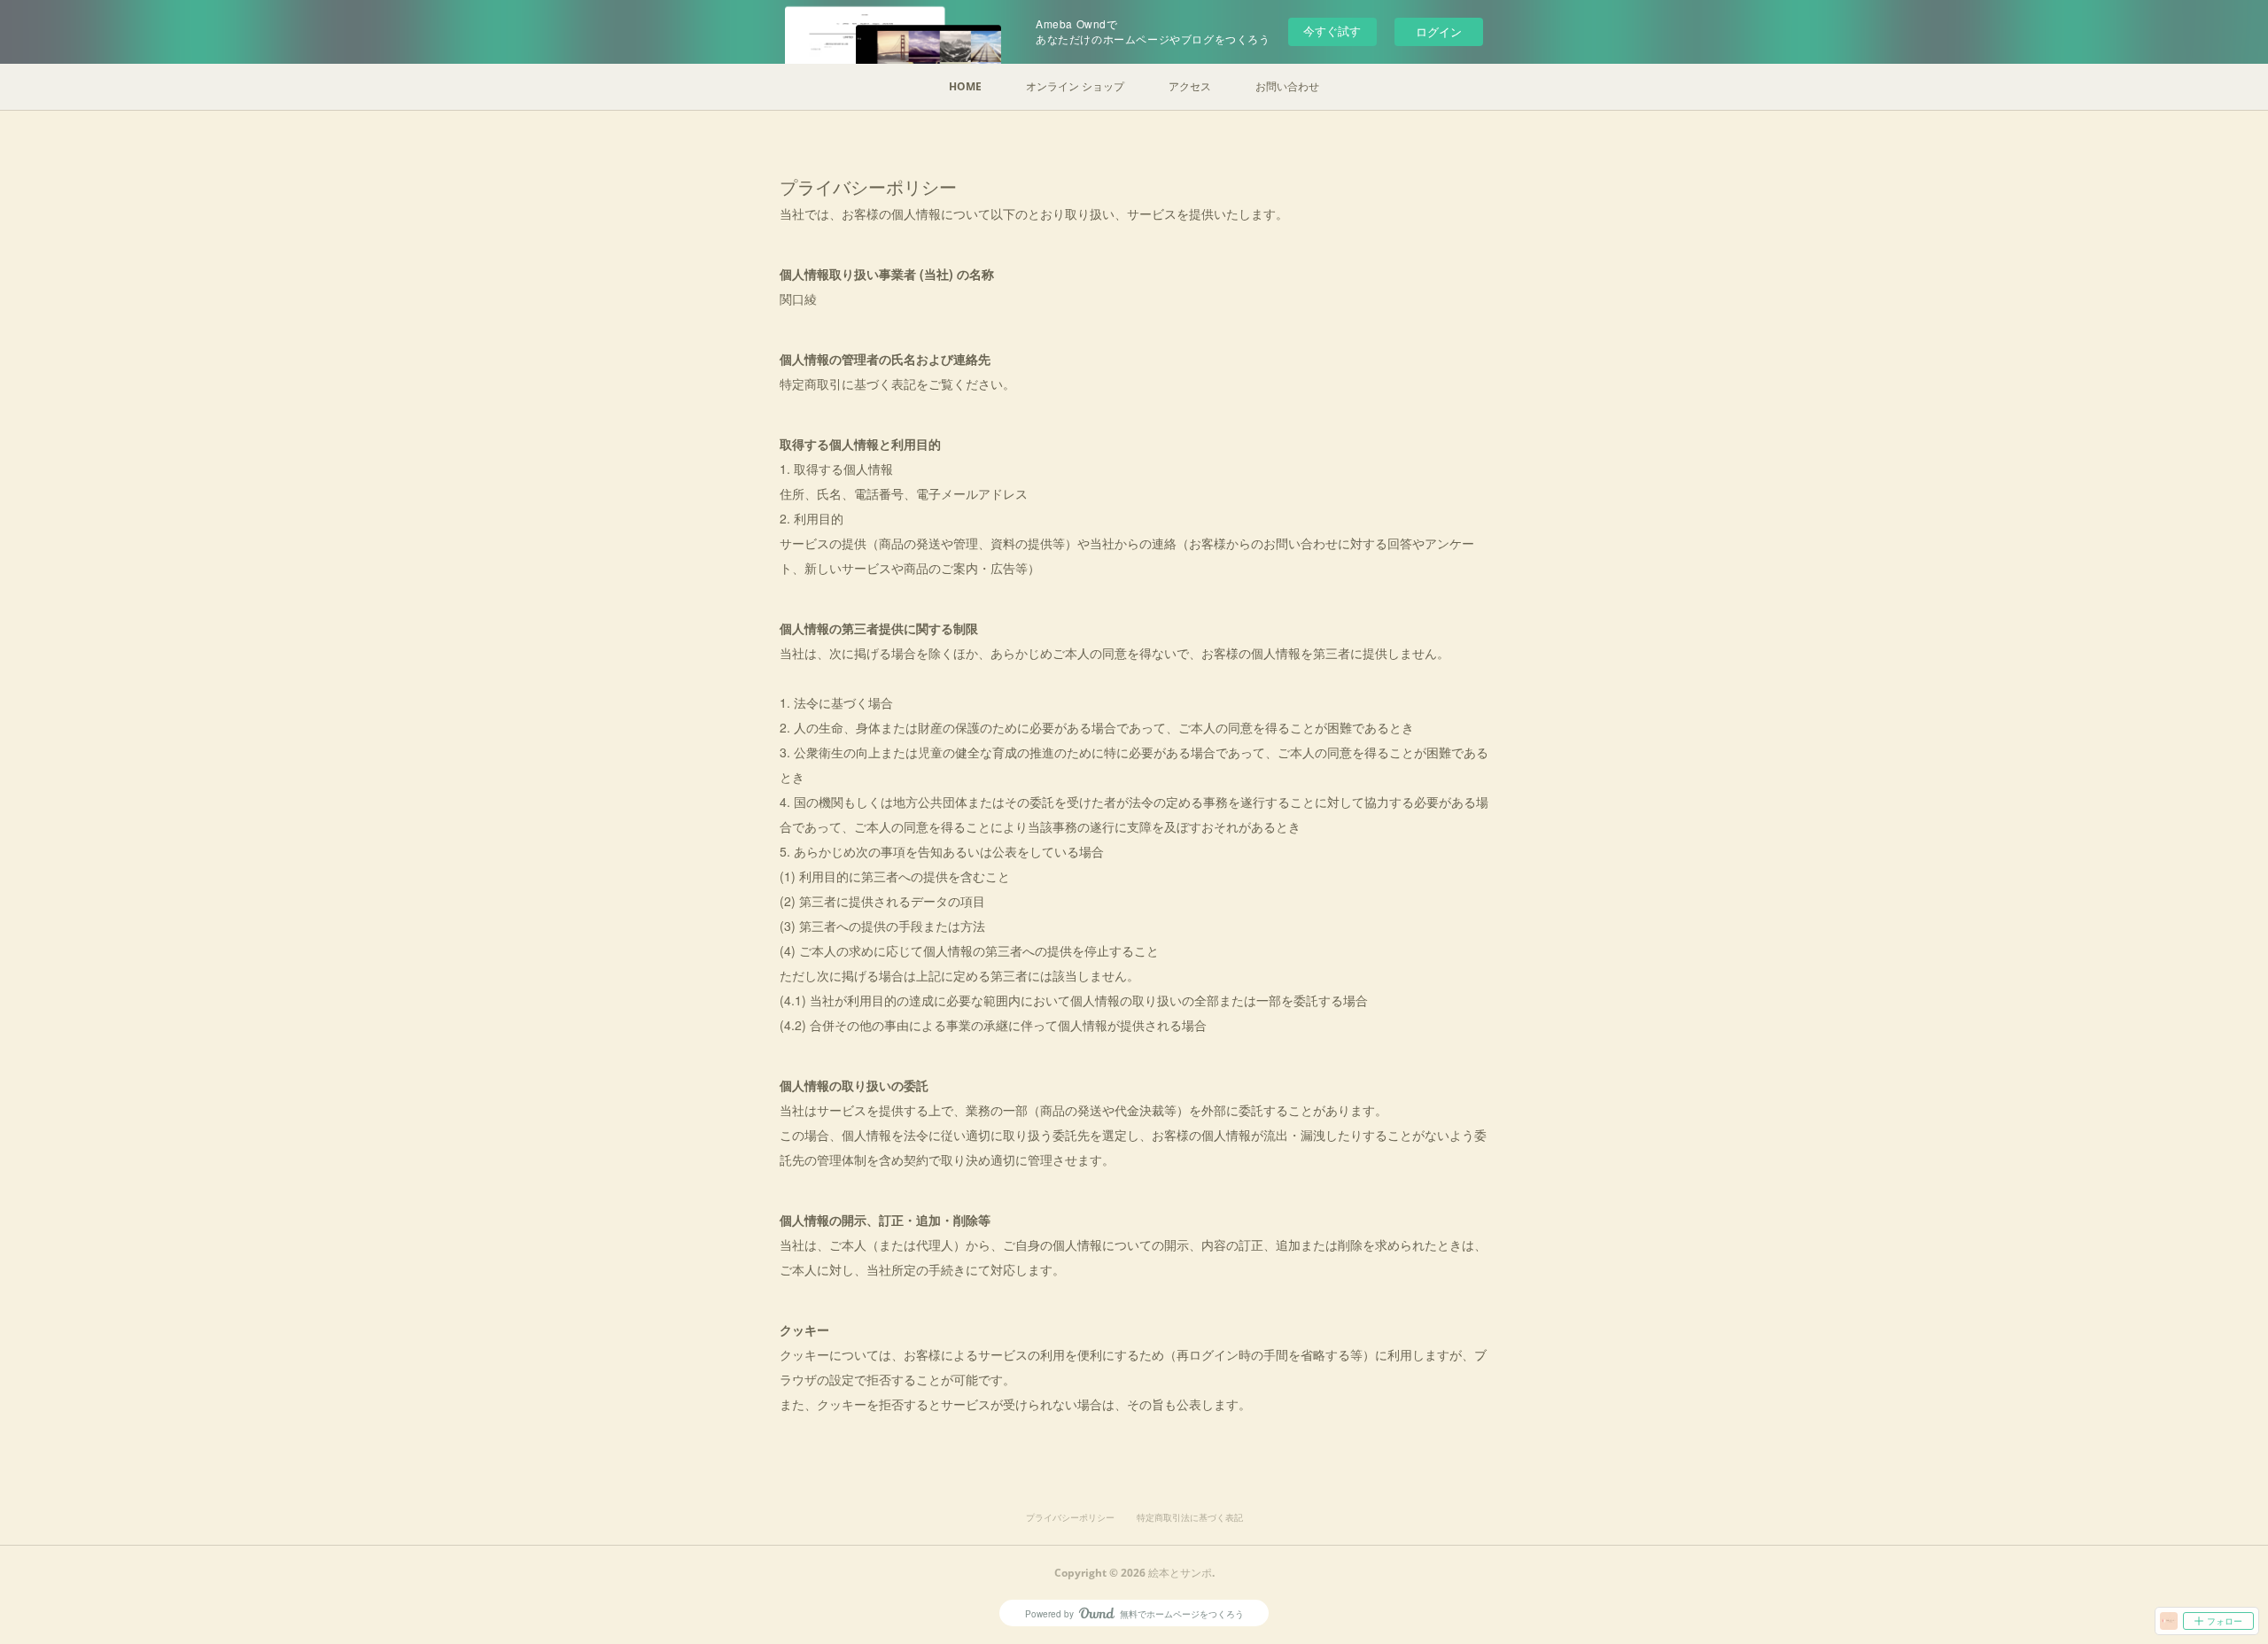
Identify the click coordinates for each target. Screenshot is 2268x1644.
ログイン (1439, 31)
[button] (965, 87)
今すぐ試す (1332, 31)
